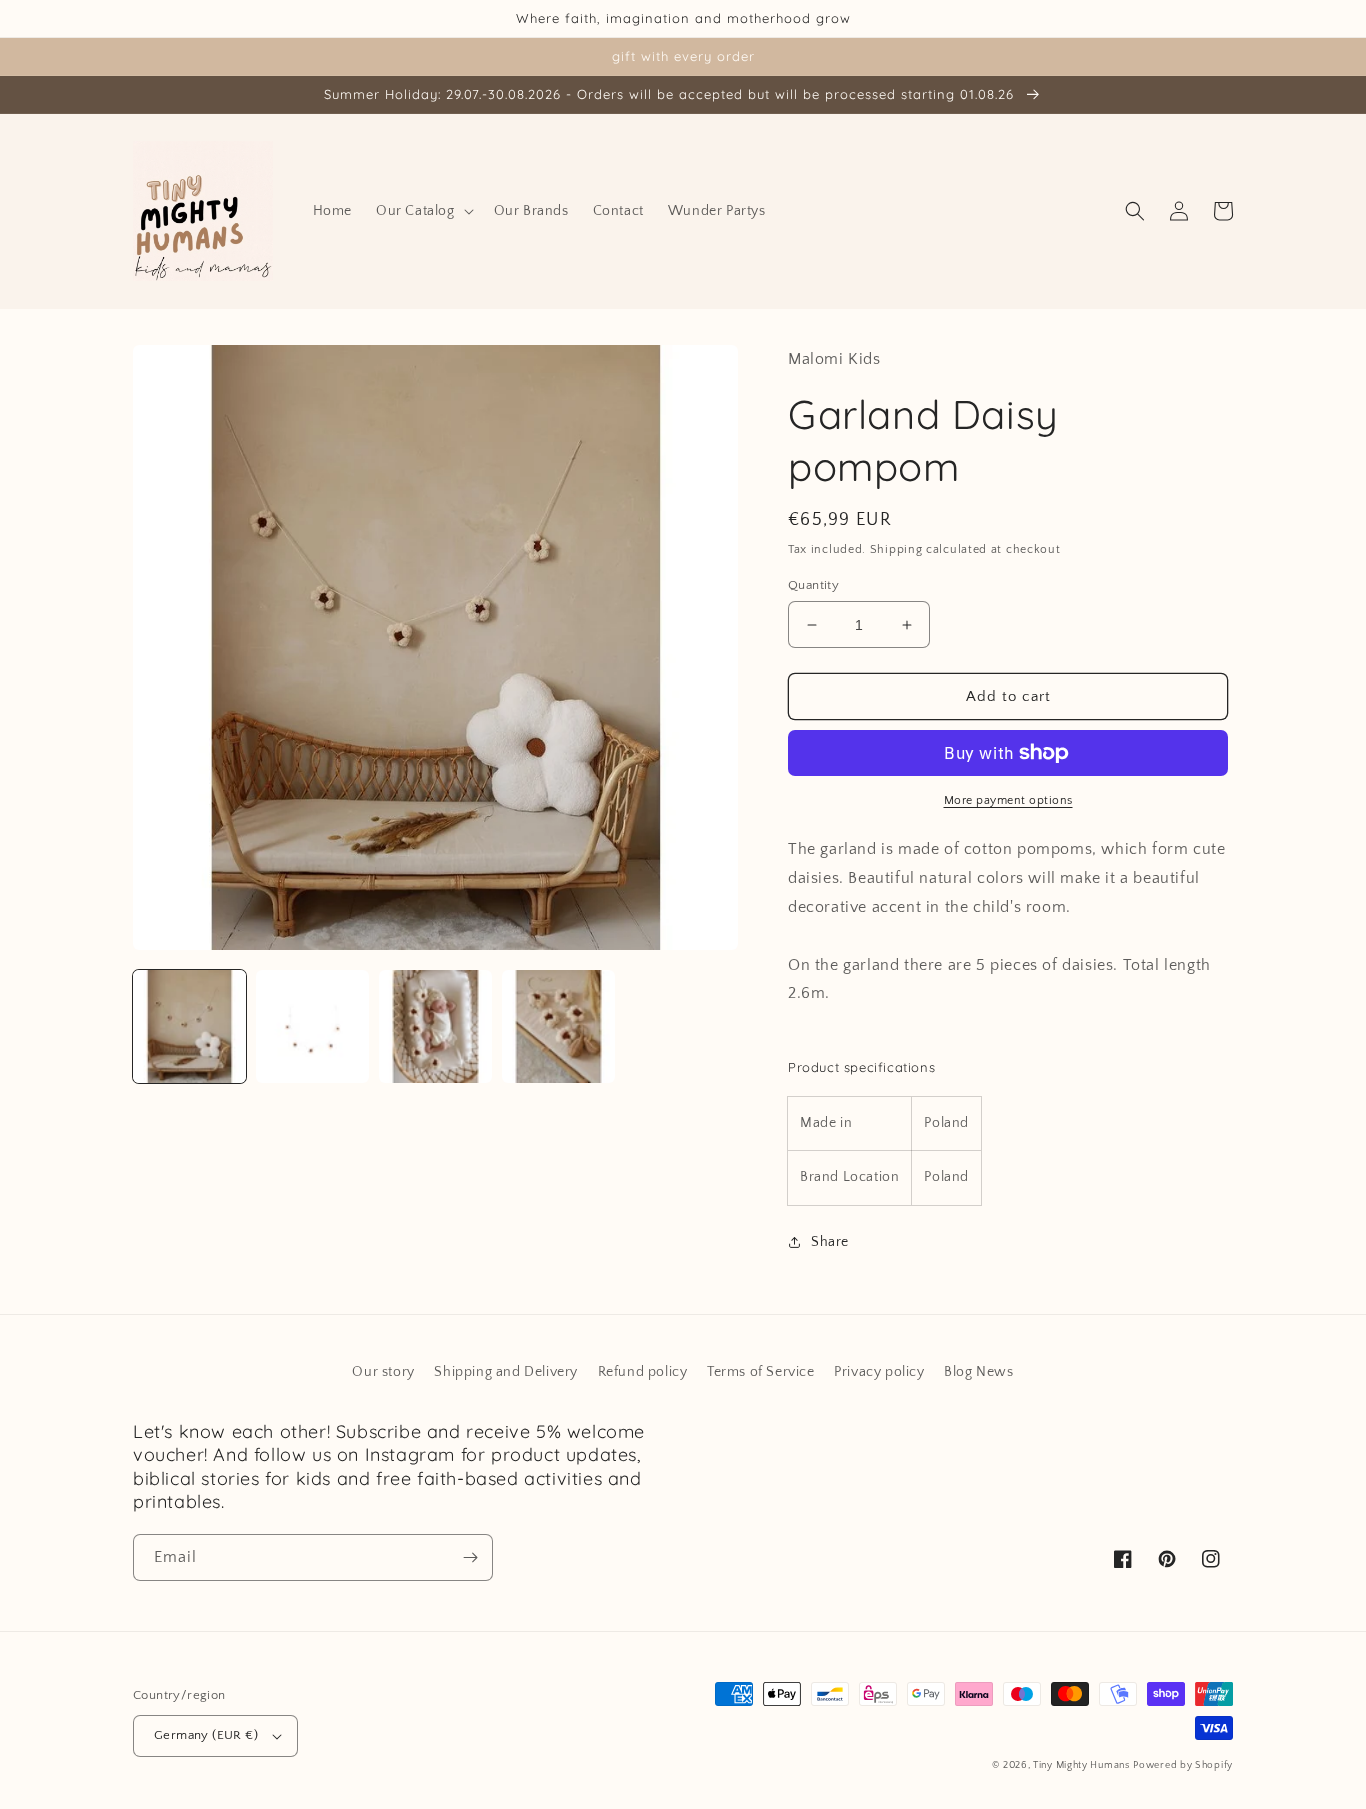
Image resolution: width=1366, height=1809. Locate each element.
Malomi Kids (834, 359)
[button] (423, 211)
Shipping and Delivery (506, 1372)
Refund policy (643, 1372)
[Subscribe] (470, 1557)
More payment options (1008, 800)
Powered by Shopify (1183, 1765)
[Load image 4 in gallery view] (558, 1026)
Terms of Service (761, 1372)
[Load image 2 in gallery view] (312, 1026)
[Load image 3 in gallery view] (435, 1026)
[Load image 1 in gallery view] (189, 1026)
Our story (383, 1372)
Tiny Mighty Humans (1081, 1765)
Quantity (813, 585)
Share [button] (830, 1242)
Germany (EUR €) (206, 1735)
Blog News (978, 1372)
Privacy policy (879, 1372)
